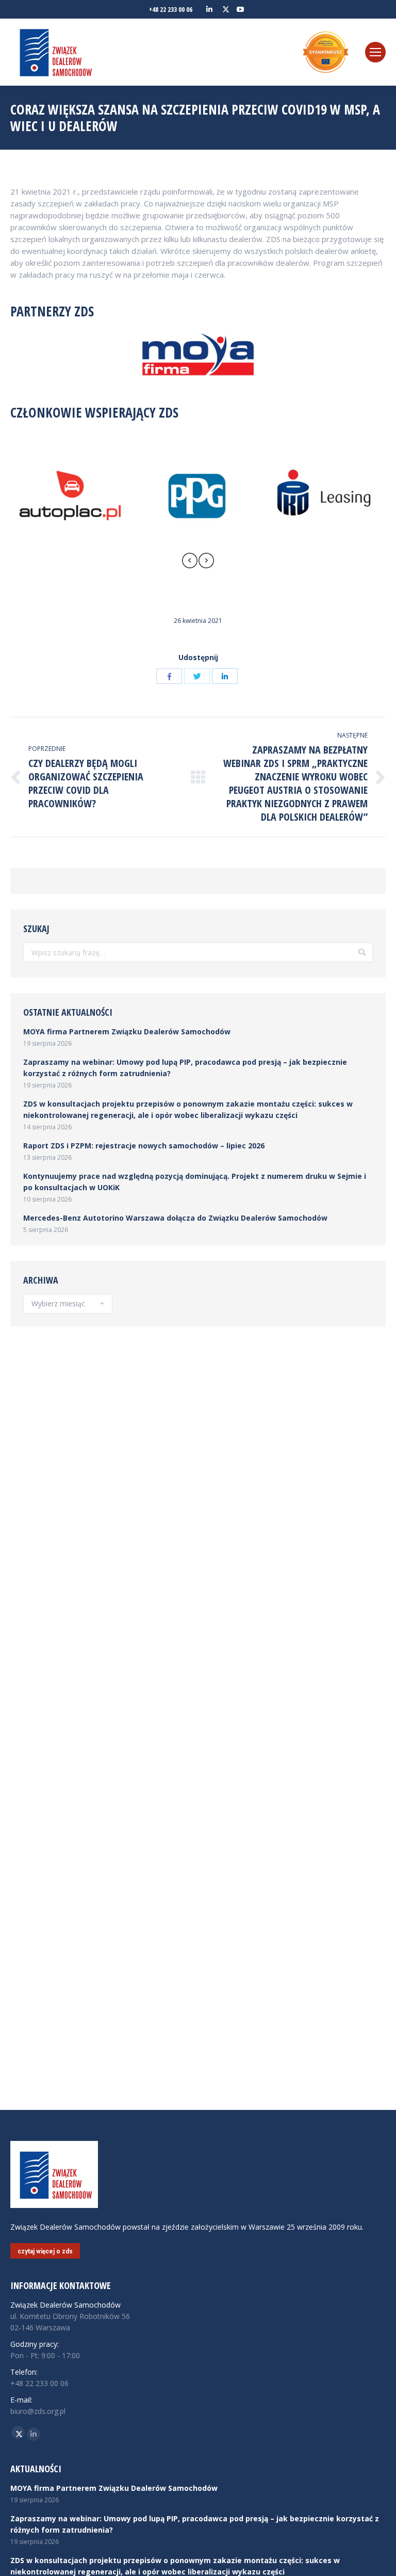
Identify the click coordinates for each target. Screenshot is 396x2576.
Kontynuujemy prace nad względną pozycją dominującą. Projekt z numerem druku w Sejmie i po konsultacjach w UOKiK (195, 1182)
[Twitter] (197, 676)
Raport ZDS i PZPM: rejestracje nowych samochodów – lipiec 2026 (144, 1146)
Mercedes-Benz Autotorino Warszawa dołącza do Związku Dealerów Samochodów (175, 1218)
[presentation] (190, 562)
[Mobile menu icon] (375, 52)
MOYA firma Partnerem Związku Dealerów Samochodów (127, 1031)
